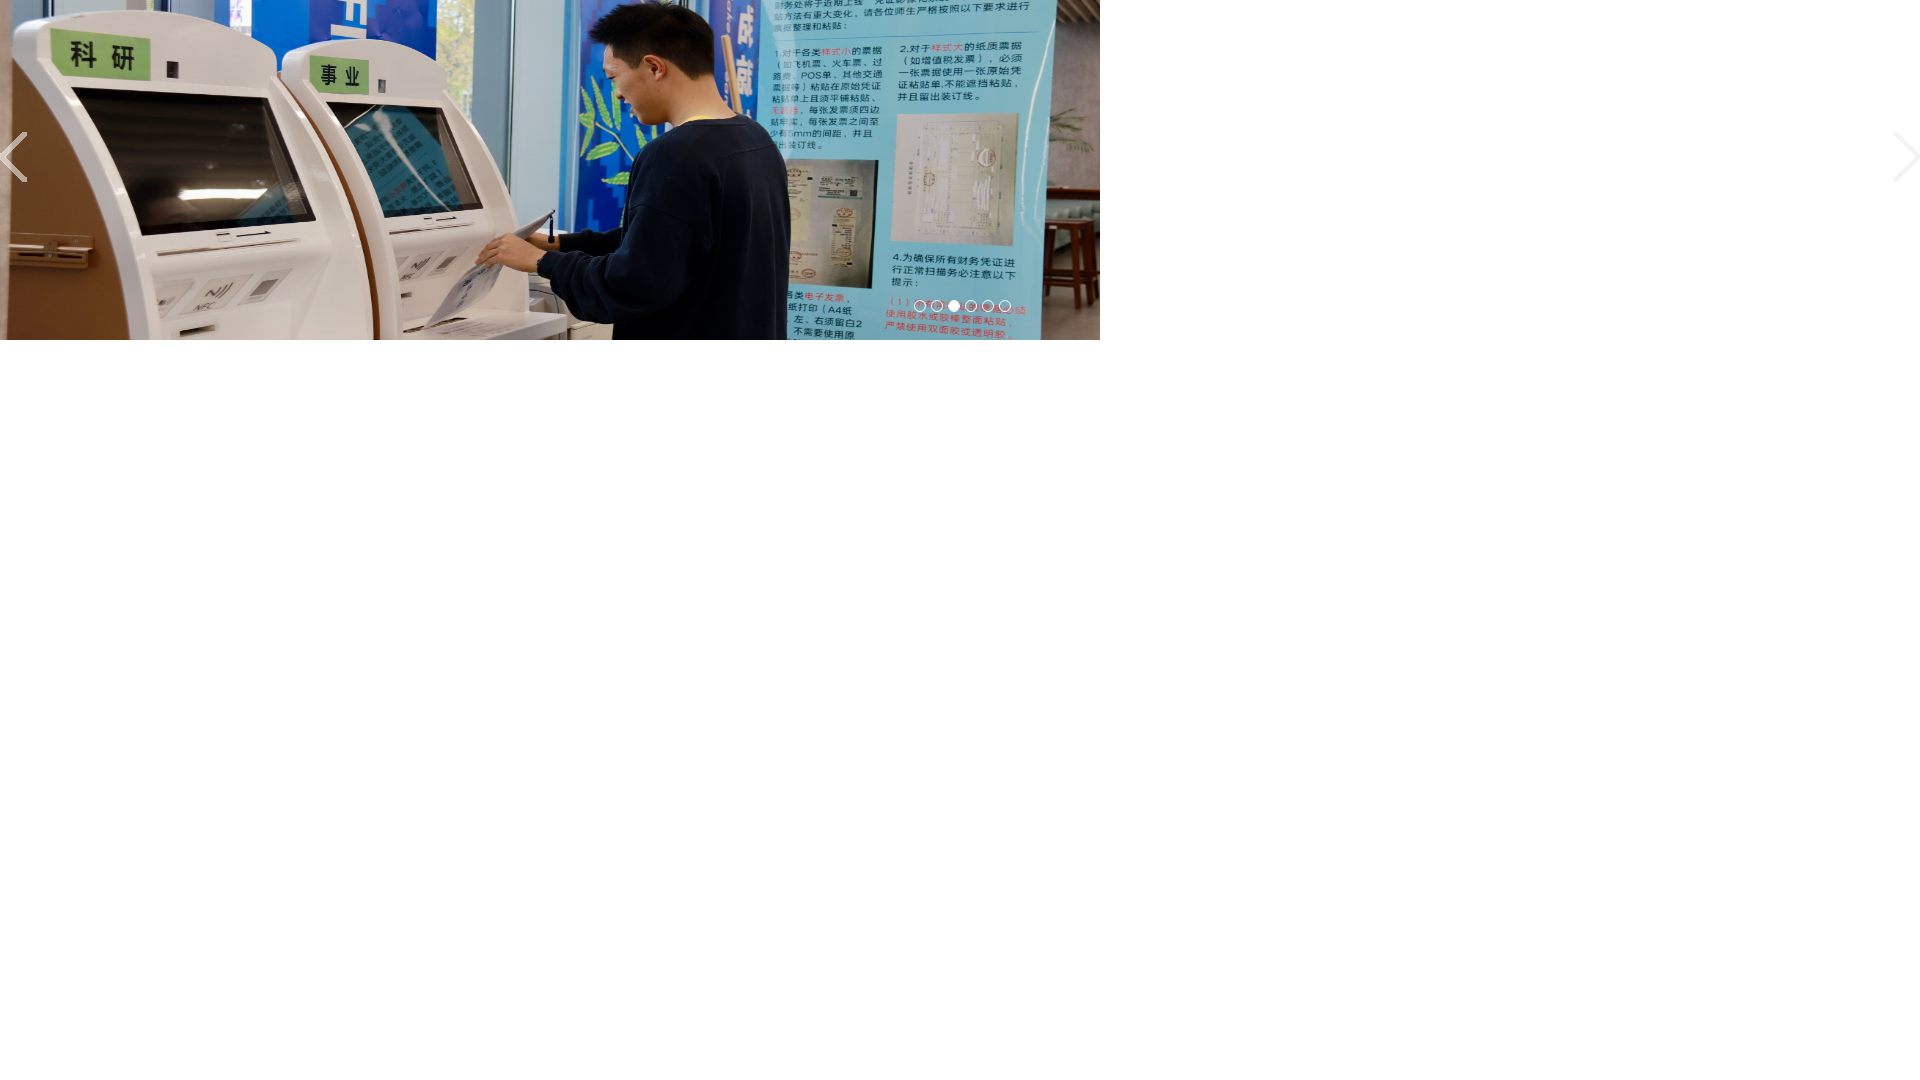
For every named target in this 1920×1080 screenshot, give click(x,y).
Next (1901, 156)
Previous (19, 156)
